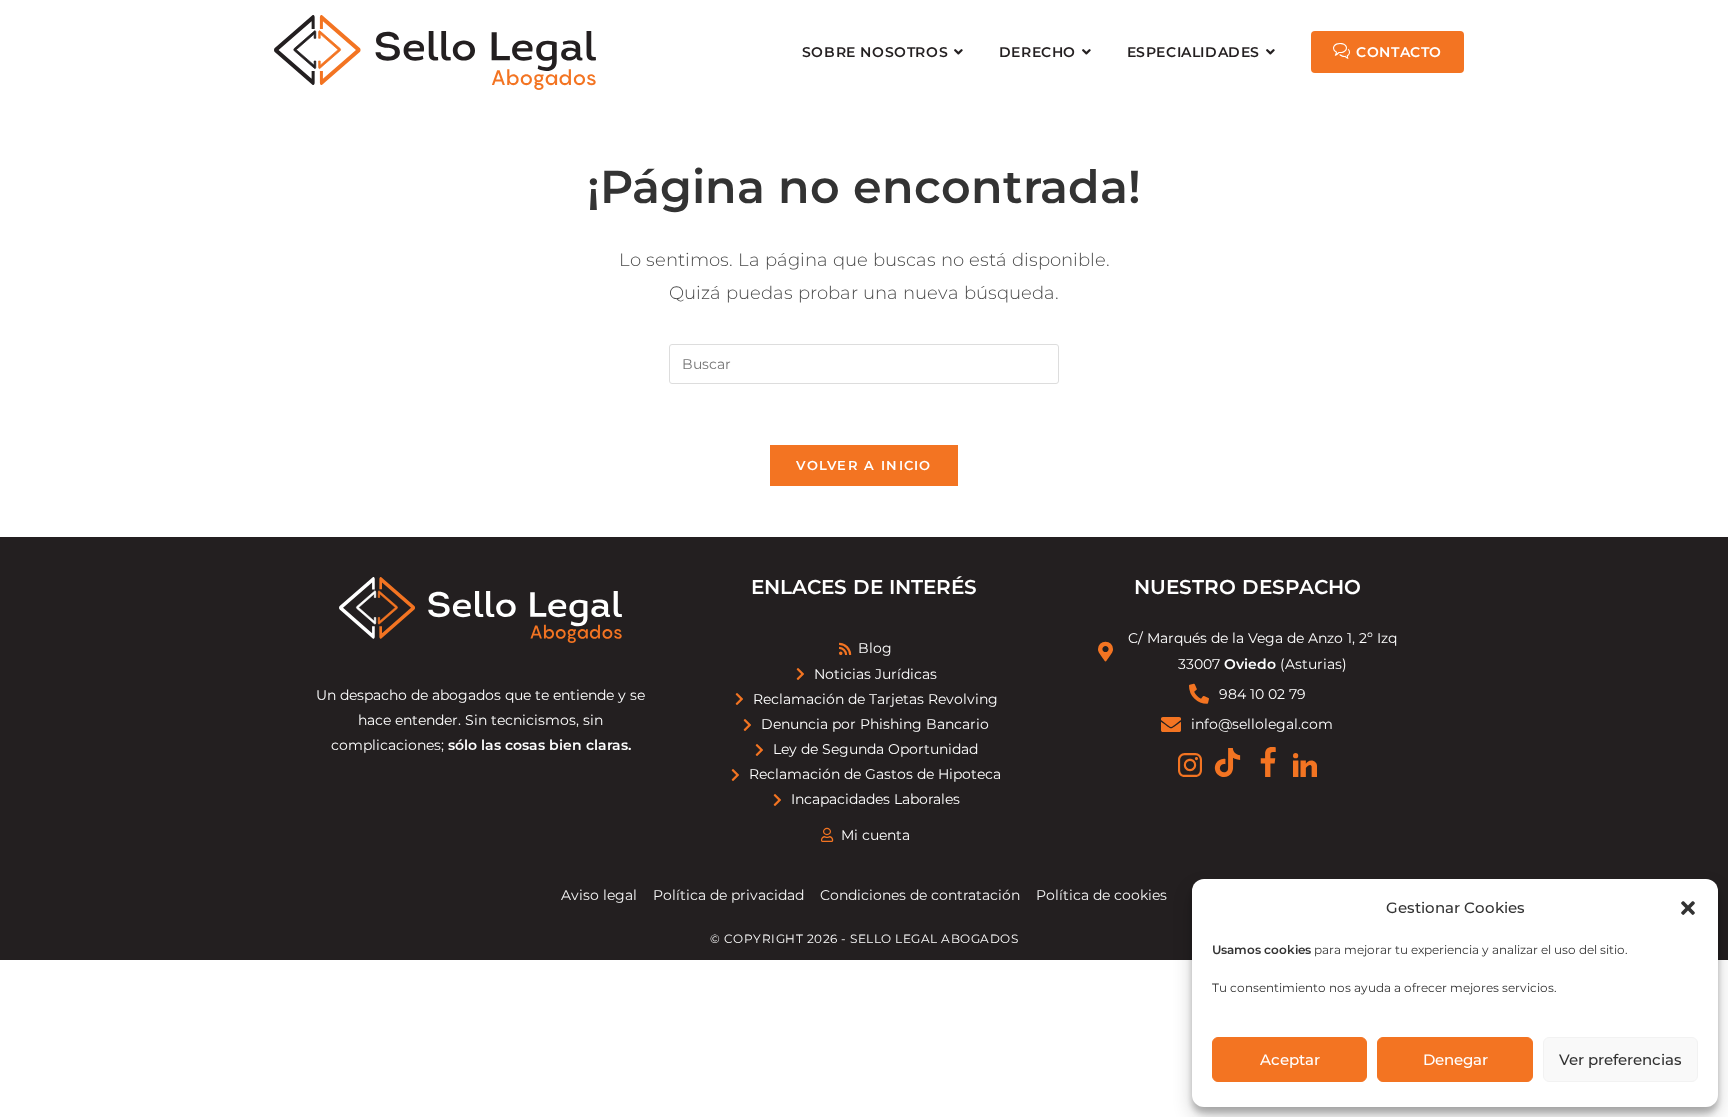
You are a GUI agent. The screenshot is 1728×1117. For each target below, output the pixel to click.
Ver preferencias (1620, 1059)
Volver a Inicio (864, 465)
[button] (1688, 908)
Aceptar (1290, 1059)
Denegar (1455, 1059)
